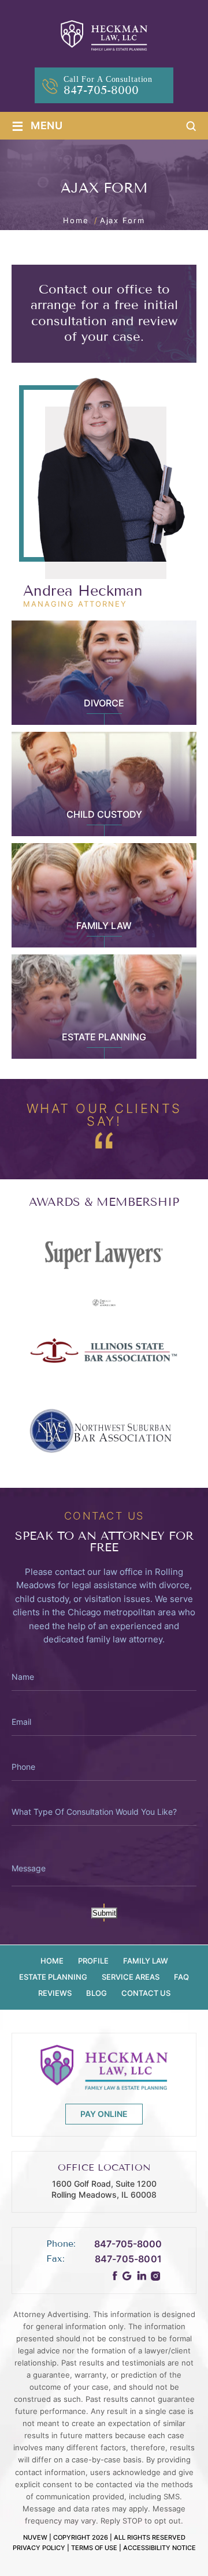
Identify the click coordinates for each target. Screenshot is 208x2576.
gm (127, 2276)
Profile (93, 1961)
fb (115, 2276)
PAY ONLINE (104, 2113)
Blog (96, 1993)
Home (52, 1961)
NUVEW (35, 2537)
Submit (104, 1914)
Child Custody (104, 814)
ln (141, 2276)
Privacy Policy (39, 2547)
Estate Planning (104, 1037)
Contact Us (146, 1993)
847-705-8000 (101, 91)
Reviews (55, 1993)
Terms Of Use (94, 2547)
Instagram (156, 2276)
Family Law (104, 926)
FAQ (181, 1977)
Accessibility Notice (159, 2547)
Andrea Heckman (83, 591)
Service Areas (131, 1977)
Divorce (104, 703)
